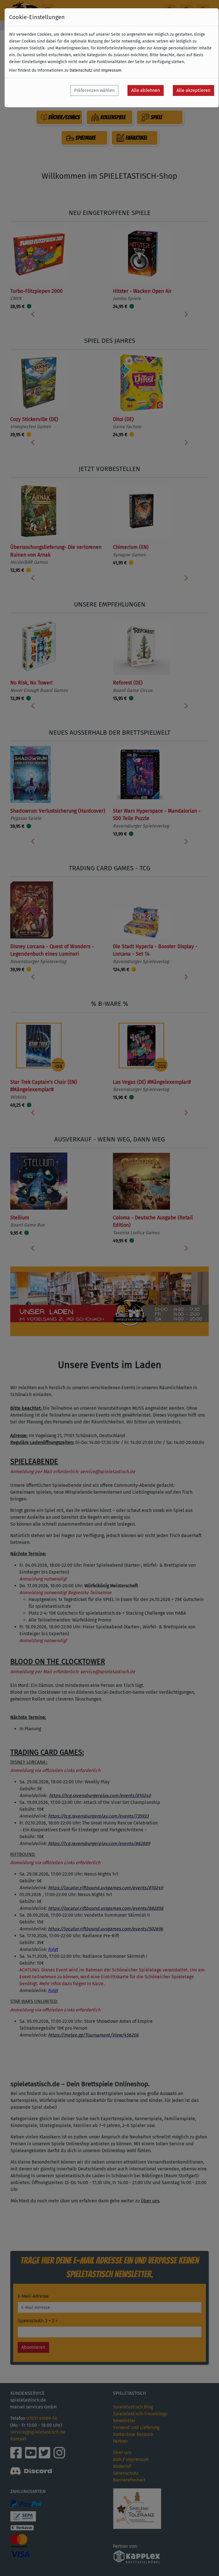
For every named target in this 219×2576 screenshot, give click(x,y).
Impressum (111, 70)
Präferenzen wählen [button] (94, 90)
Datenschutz (81, 70)
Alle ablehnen (146, 90)
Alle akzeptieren (193, 90)
